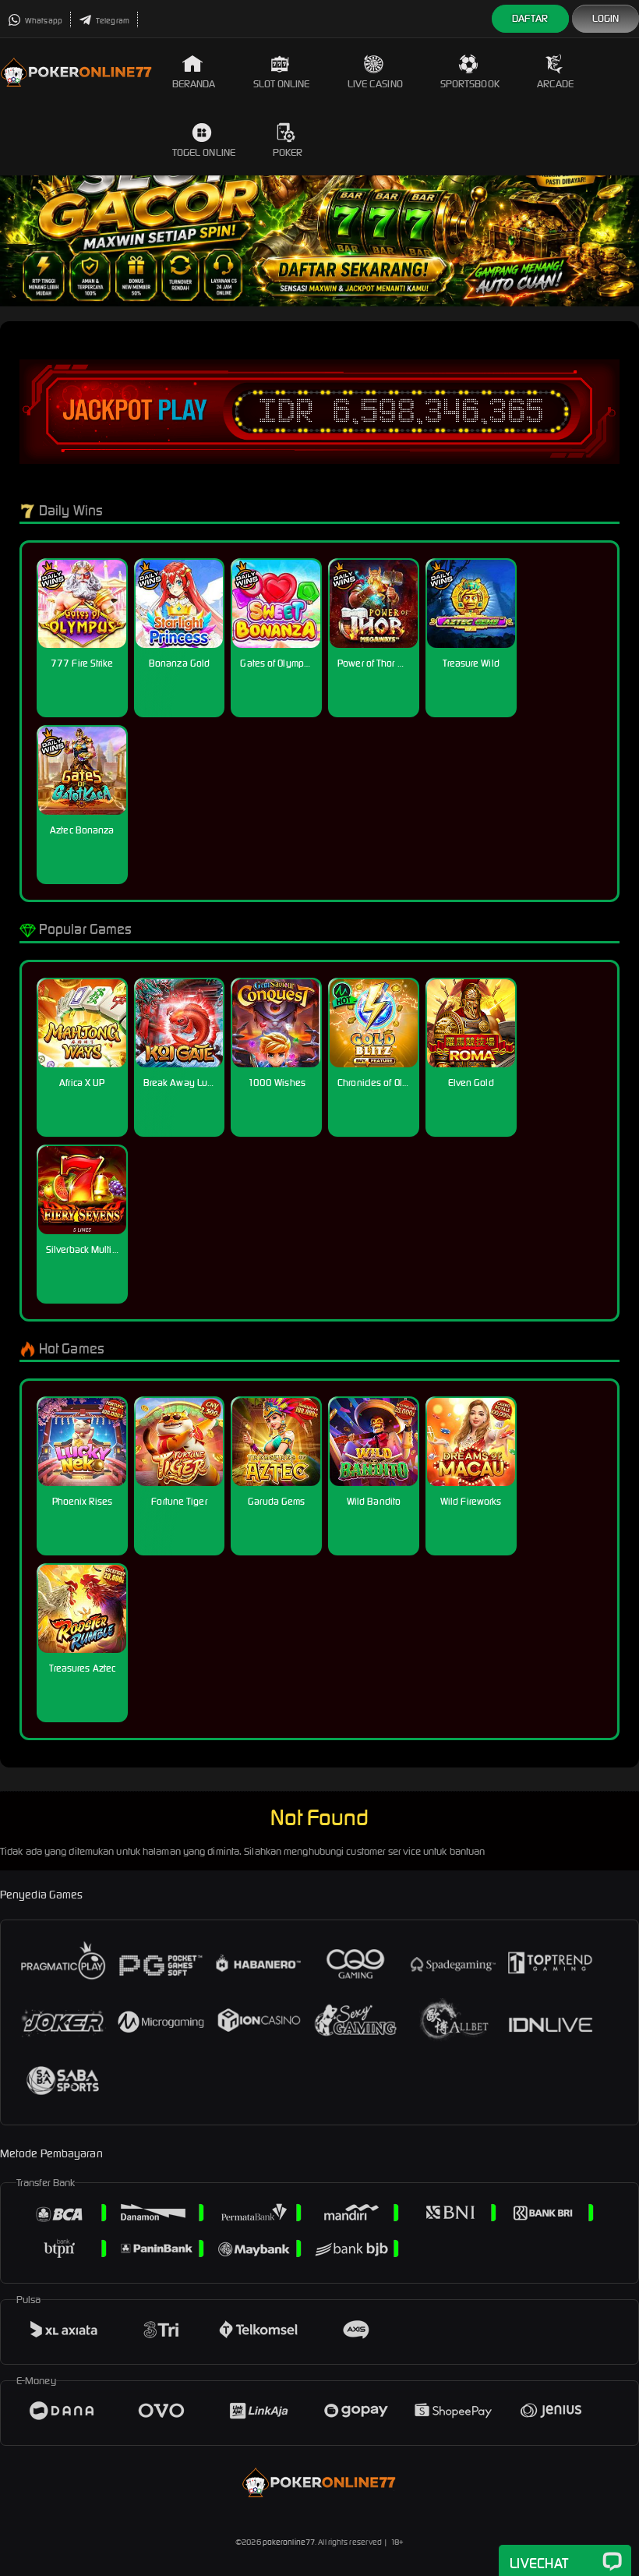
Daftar (530, 18)
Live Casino (375, 84)
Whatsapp (43, 21)
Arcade (556, 84)
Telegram (112, 21)
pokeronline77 (289, 2542)
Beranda (194, 84)
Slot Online (282, 84)
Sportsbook (470, 84)
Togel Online (204, 152)
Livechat (539, 2563)
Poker (288, 152)
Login (606, 18)
